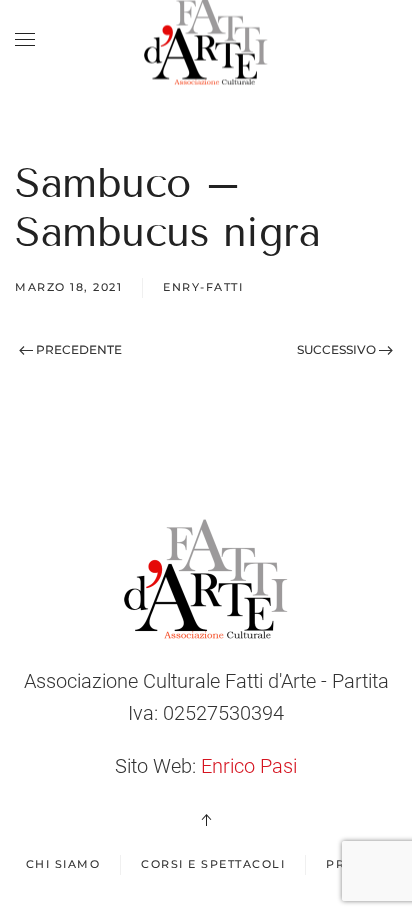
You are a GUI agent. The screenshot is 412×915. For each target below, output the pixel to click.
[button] (25, 40)
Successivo (338, 349)
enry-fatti (203, 287)
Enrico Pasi (249, 766)
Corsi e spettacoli (213, 864)
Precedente (77, 349)
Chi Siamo (63, 864)
